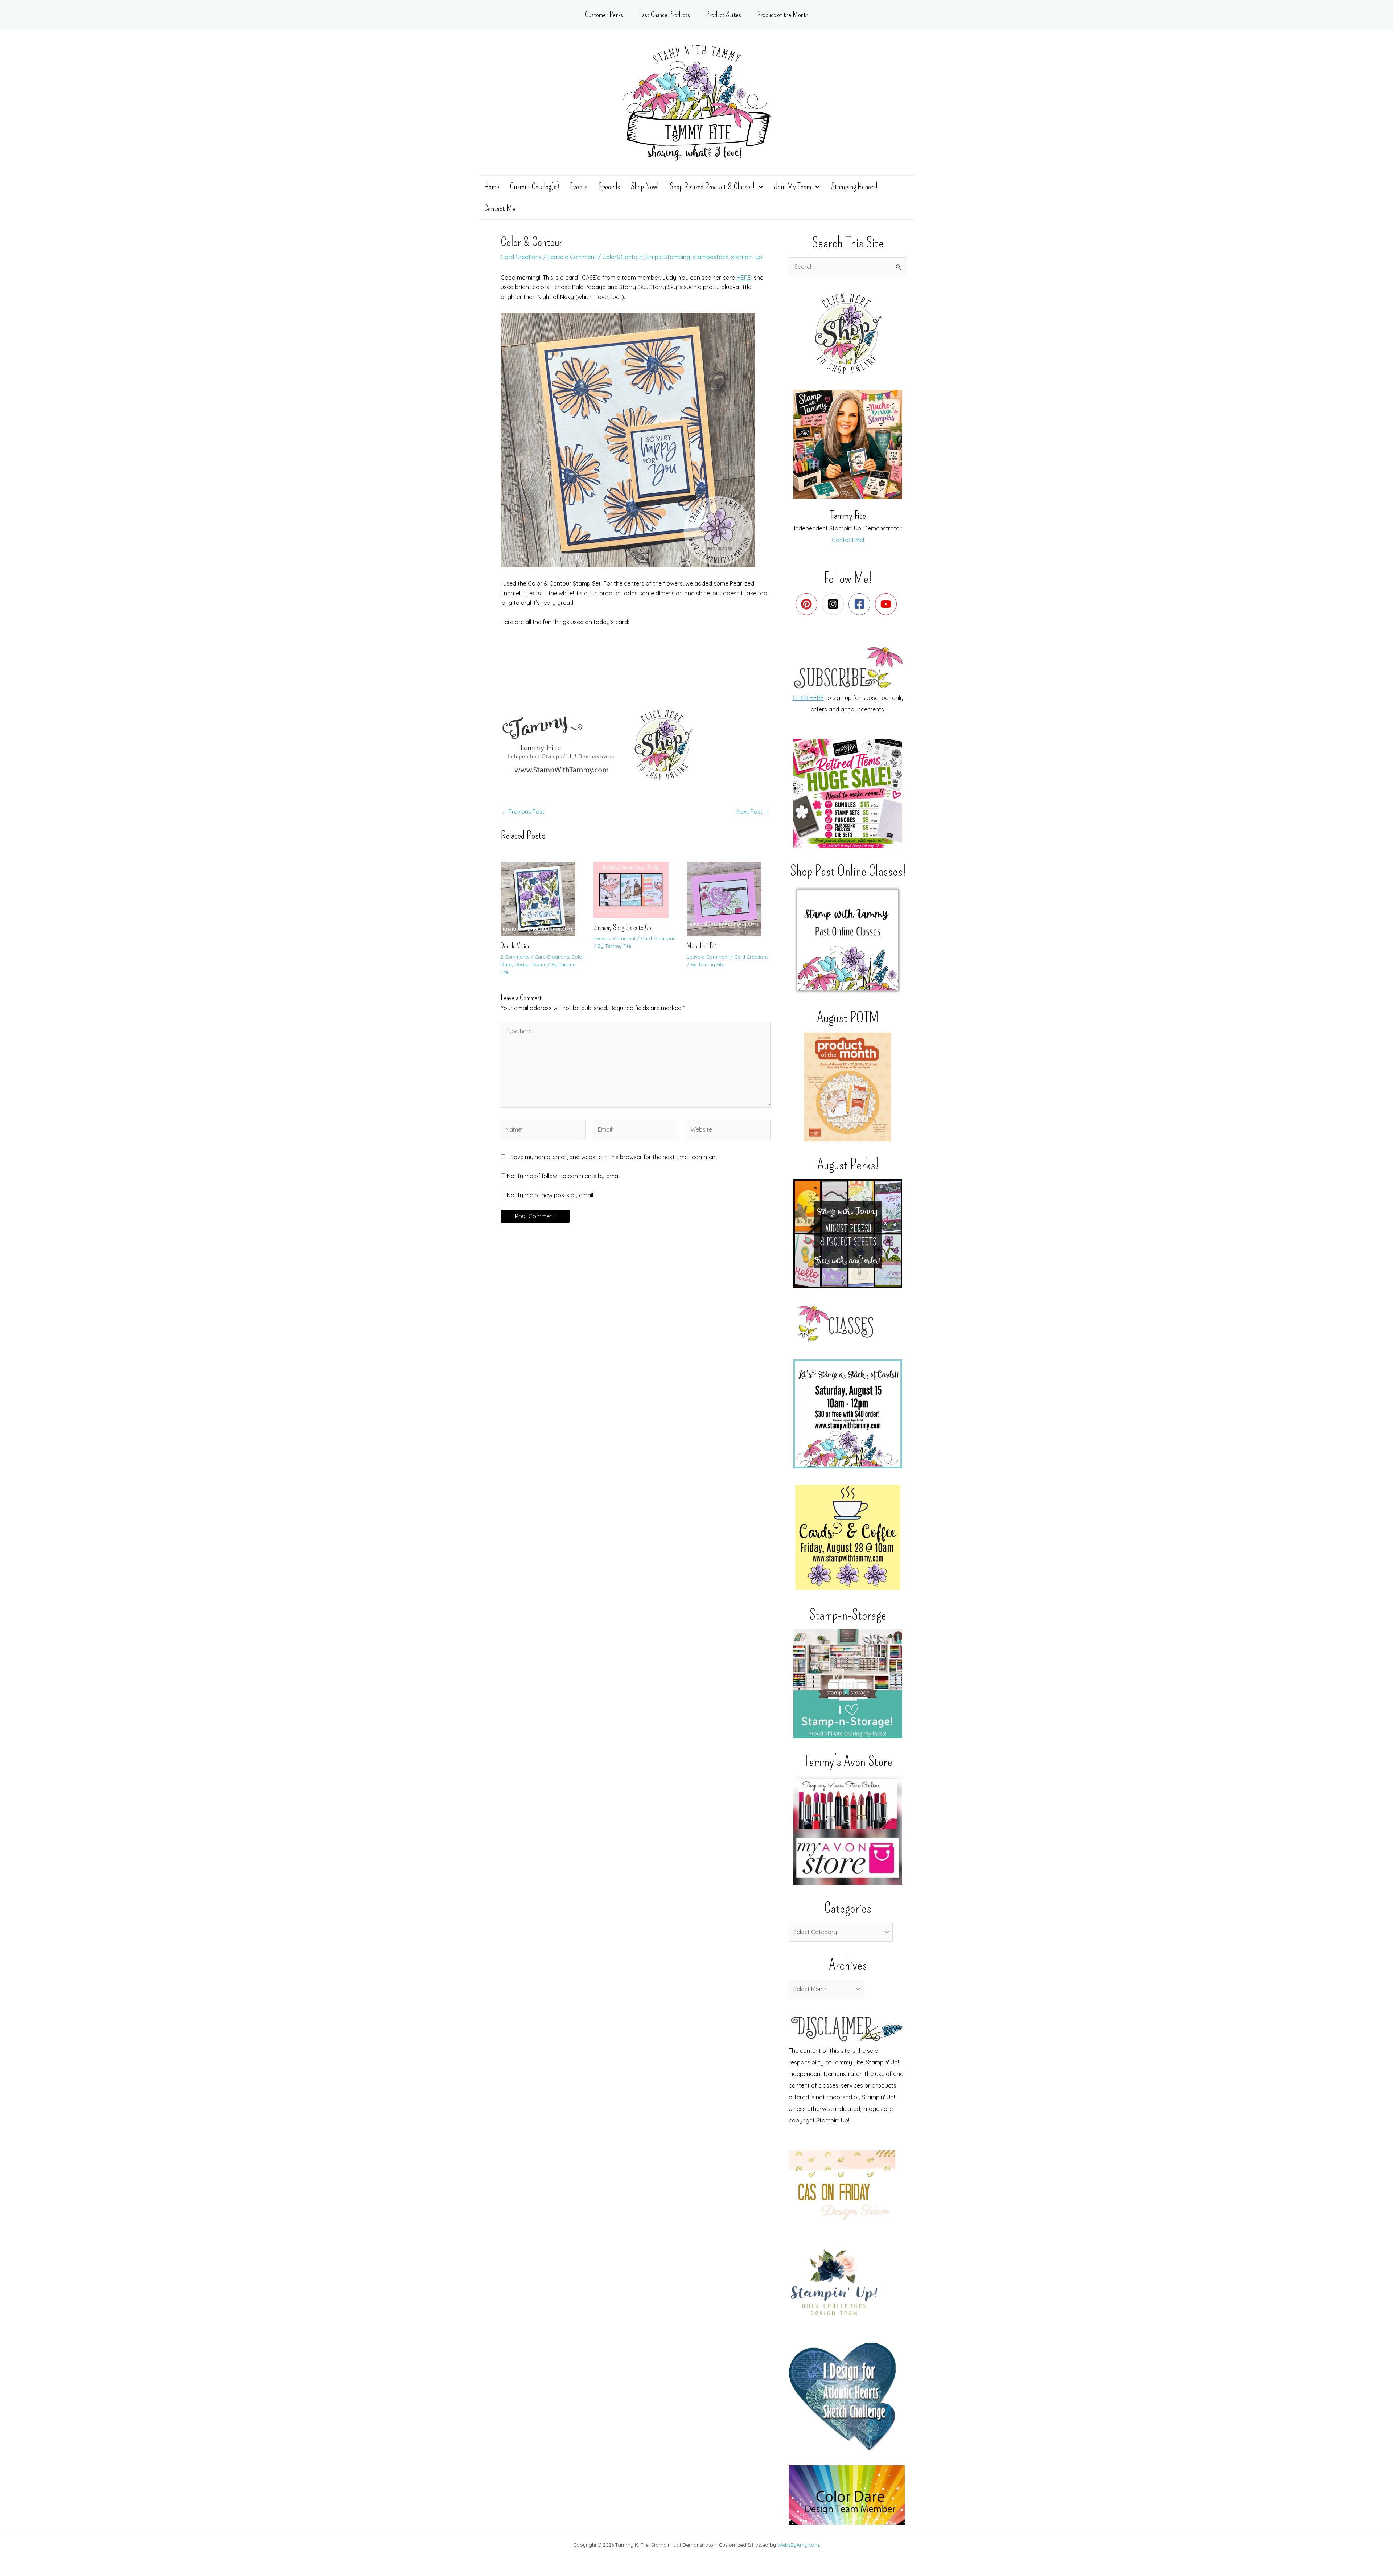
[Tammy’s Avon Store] (848, 1830)
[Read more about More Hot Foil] (729, 898)
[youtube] (887, 604)
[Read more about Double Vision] (543, 898)
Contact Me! (848, 540)
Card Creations (521, 257)
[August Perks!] (848, 1234)
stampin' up (747, 257)
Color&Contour (622, 257)
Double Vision (515, 946)
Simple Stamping (668, 257)
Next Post (753, 812)
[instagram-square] (835, 604)
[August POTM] (848, 1087)
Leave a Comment (572, 257)
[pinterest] (808, 604)
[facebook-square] (861, 604)
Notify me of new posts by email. (550, 1195)
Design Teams (530, 964)
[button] (759, 186)
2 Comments (515, 957)
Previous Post (523, 812)
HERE (744, 278)
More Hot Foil (702, 946)
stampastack (710, 257)
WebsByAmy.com (798, 2545)
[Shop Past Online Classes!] (848, 940)
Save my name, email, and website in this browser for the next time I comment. (615, 1157)
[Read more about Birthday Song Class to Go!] (635, 889)
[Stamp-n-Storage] (848, 1684)
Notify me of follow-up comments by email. (564, 1176)
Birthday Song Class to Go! (623, 927)
